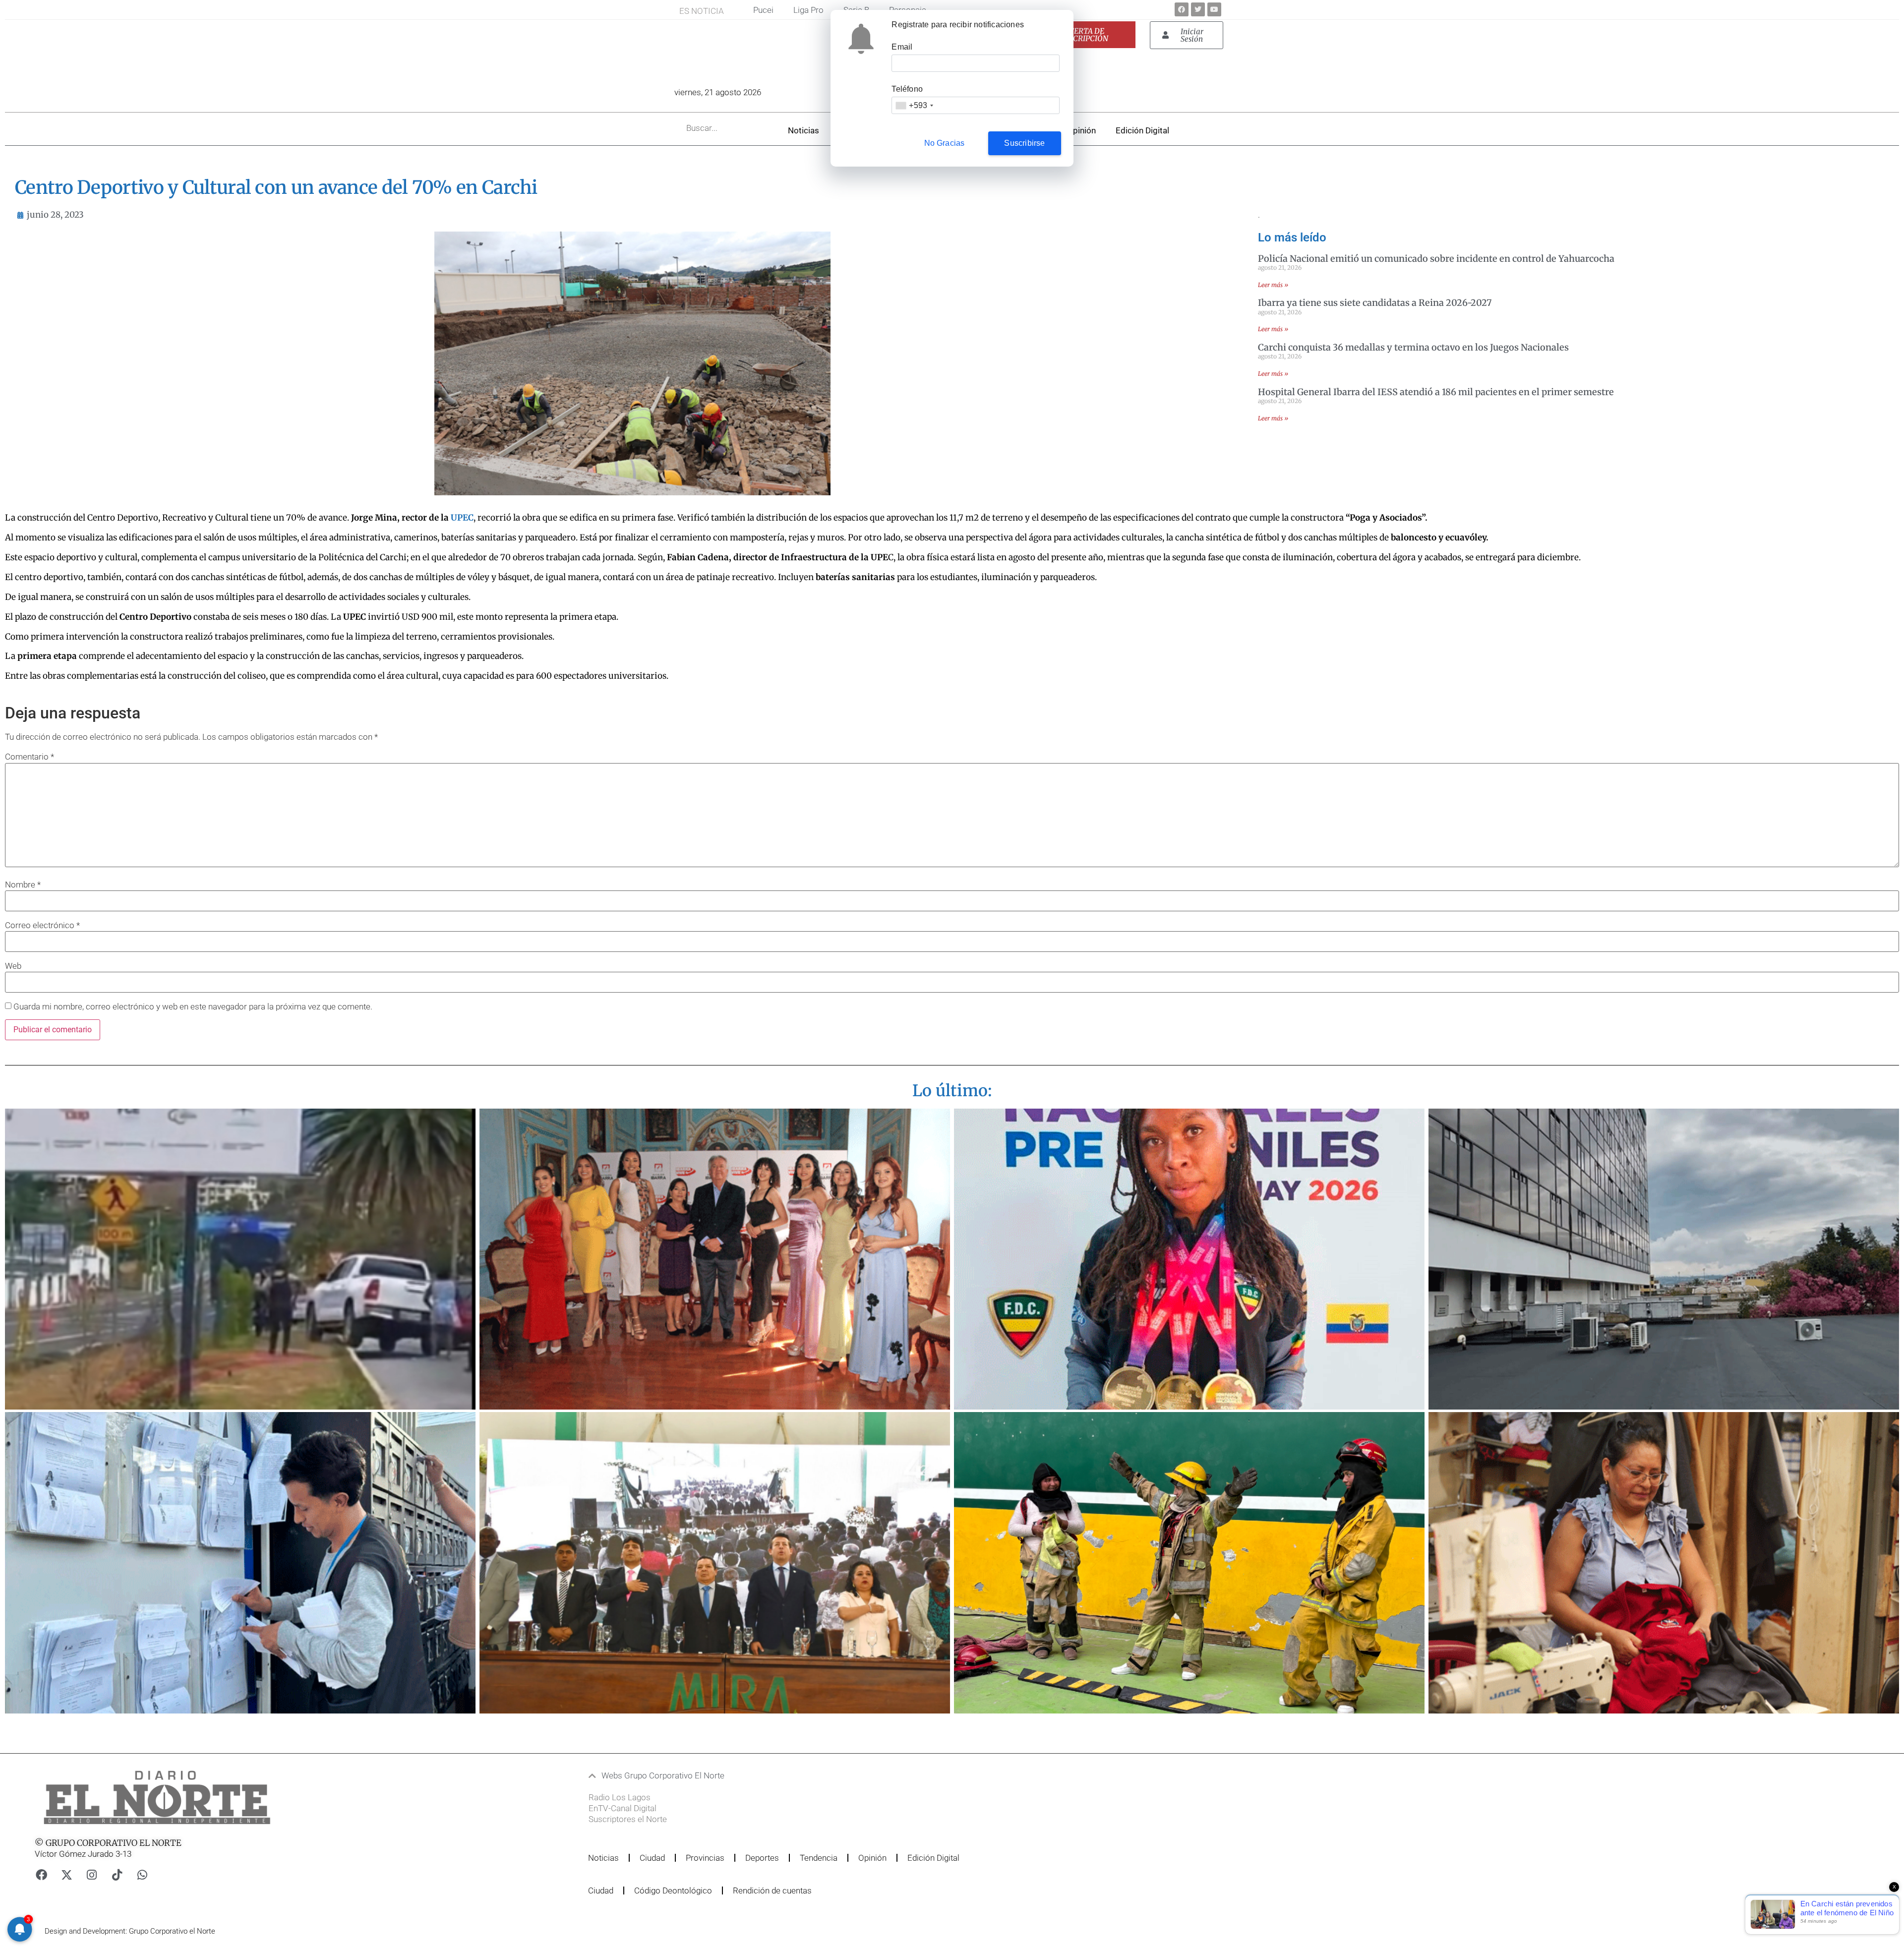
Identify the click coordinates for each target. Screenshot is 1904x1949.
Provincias (705, 1858)
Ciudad (652, 1858)
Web (13, 966)
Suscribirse (1024, 143)
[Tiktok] (117, 1875)
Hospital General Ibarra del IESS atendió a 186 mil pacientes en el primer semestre (1436, 392)
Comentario (30, 757)
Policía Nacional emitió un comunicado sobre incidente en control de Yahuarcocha (1436, 259)
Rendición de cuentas (772, 1890)
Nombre (23, 885)
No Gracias (945, 143)
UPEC (462, 518)
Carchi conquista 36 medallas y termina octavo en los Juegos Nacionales (1413, 347)
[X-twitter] (66, 1875)
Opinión (1081, 130)
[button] (894, 1776)
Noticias (803, 130)
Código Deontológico (673, 1890)
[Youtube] (1214, 9)
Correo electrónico (42, 925)
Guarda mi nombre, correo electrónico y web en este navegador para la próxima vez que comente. (193, 1007)
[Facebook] (1182, 9)
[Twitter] (1198, 9)
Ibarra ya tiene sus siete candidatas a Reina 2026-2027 (1375, 303)
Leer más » (1273, 285)
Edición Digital (1142, 130)
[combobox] (914, 105)
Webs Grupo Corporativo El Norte (663, 1775)
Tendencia (819, 1858)
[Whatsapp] (142, 1875)
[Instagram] (92, 1875)
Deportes (762, 1858)
